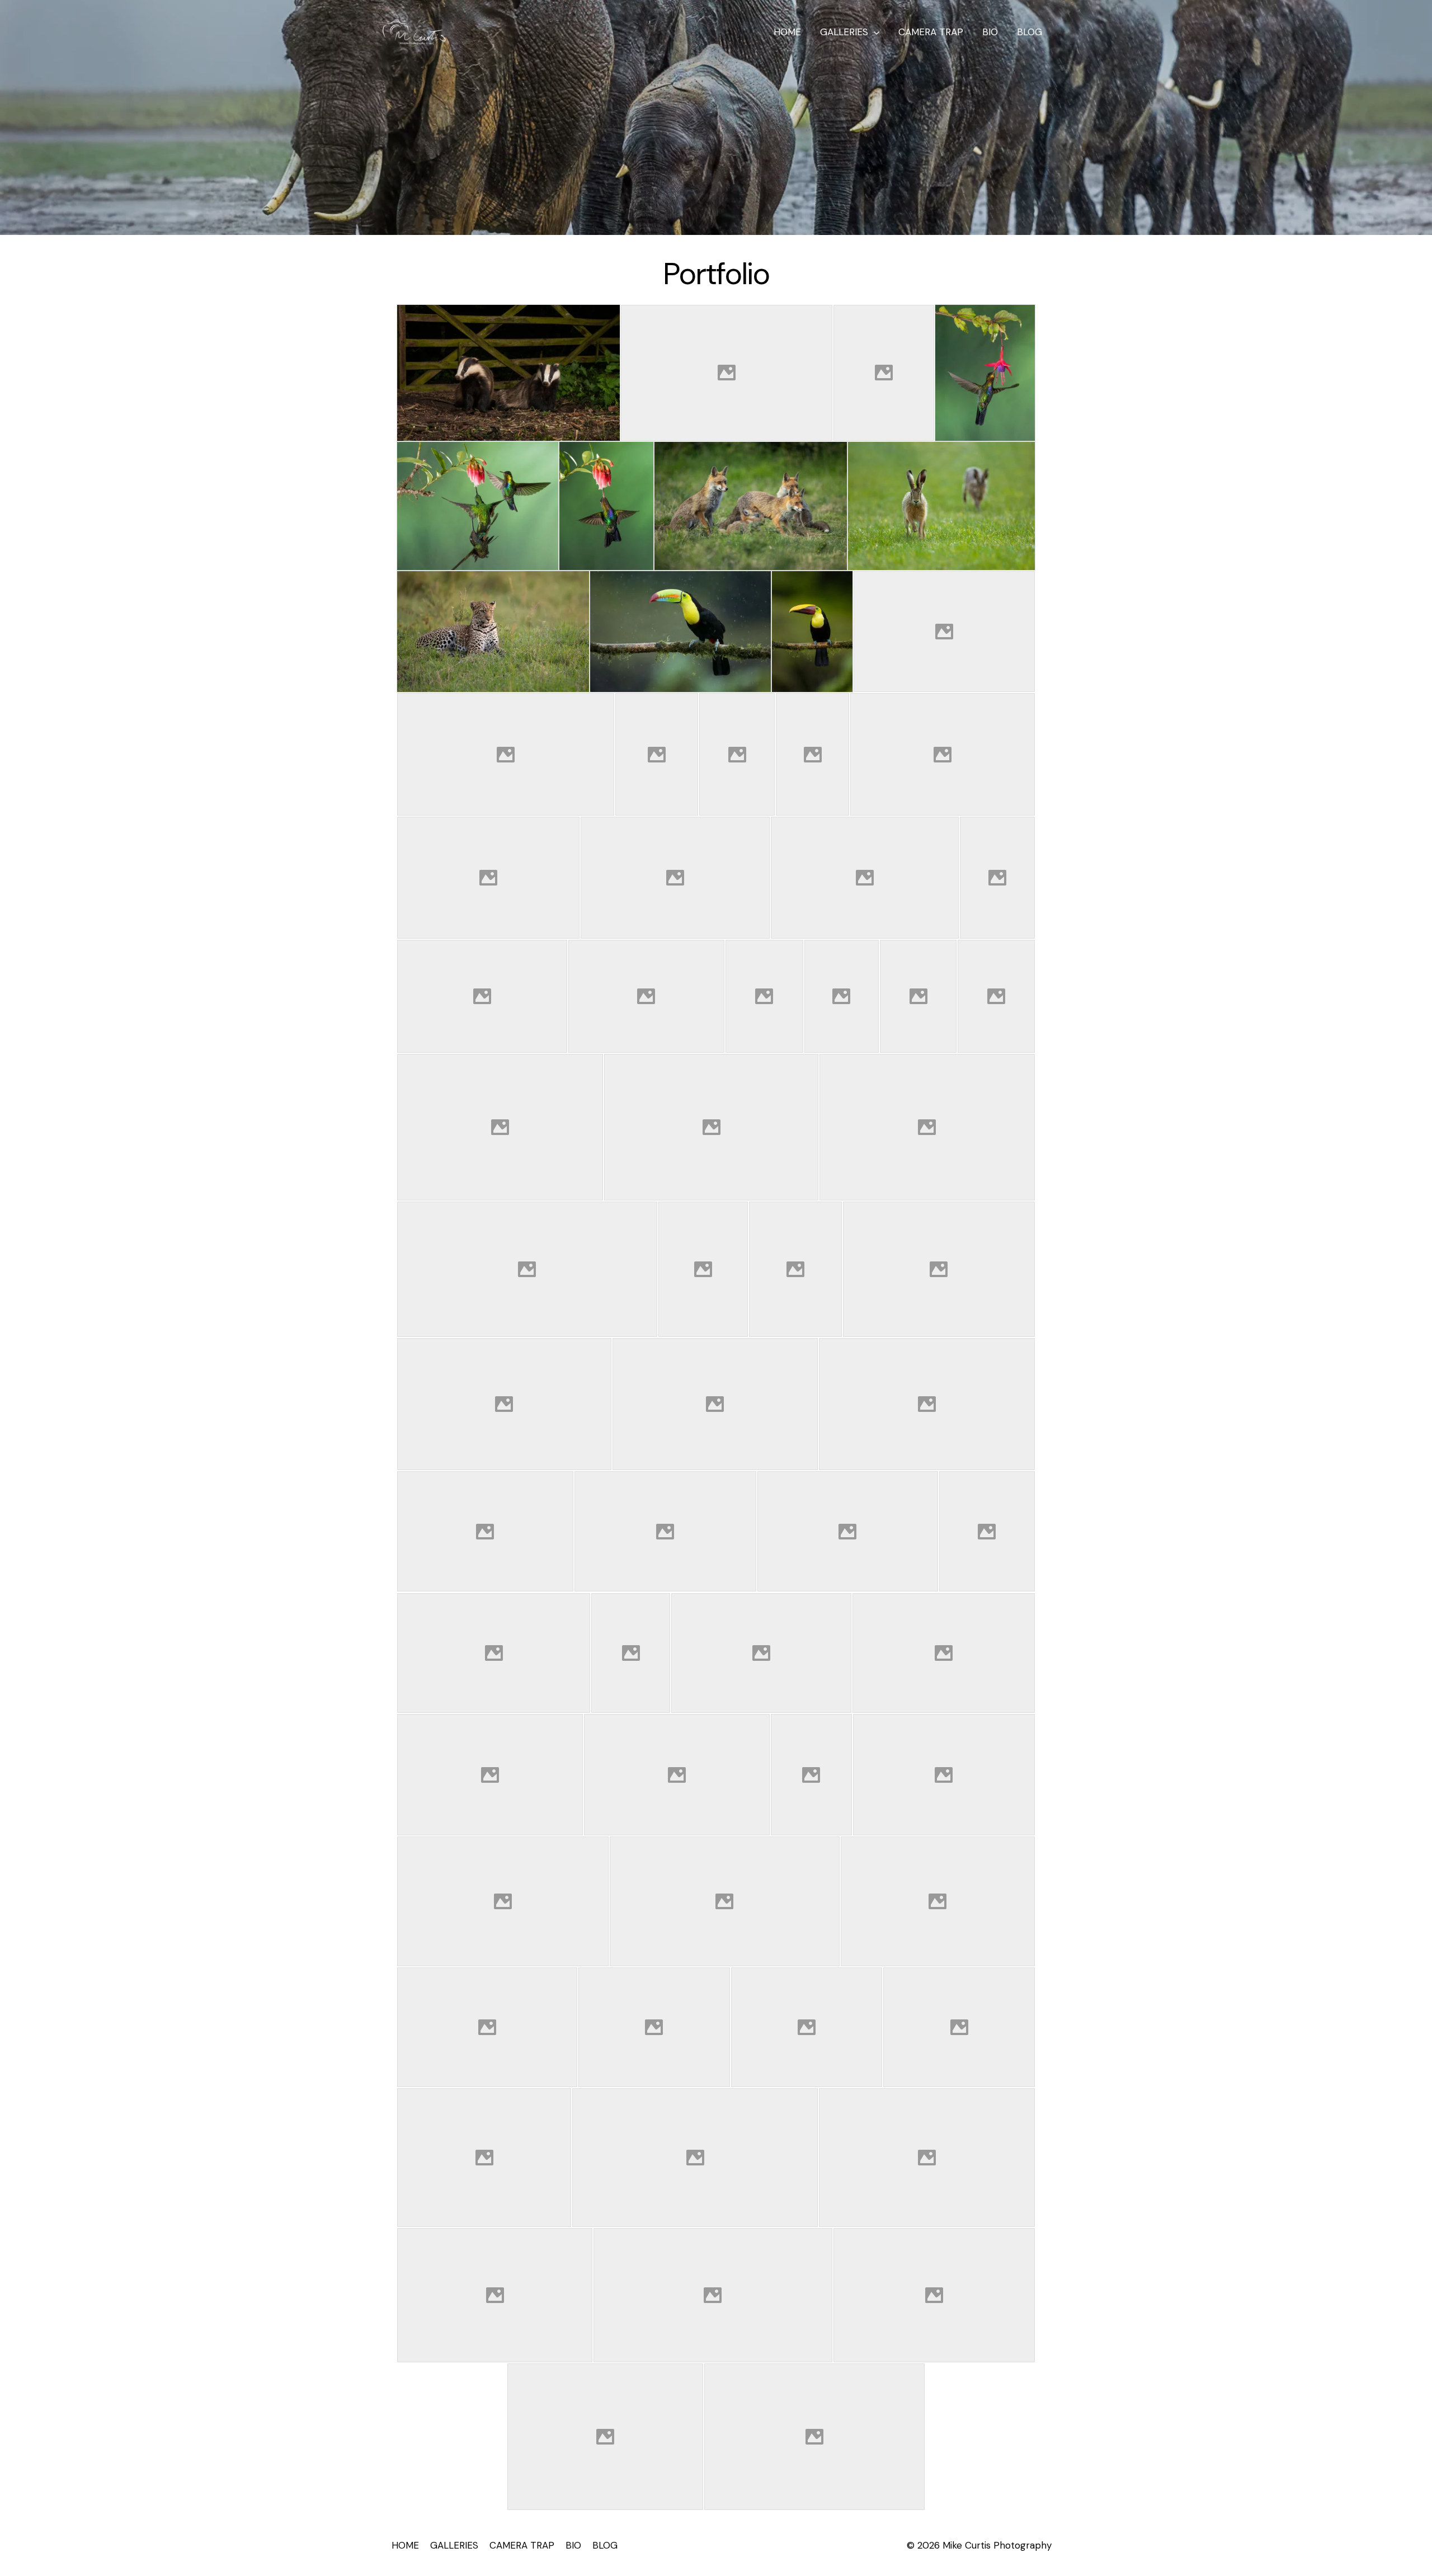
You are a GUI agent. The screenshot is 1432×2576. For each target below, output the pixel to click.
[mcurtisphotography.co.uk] (414, 31)
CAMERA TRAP (931, 32)
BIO (990, 32)
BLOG (1030, 32)
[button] (874, 32)
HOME (787, 32)
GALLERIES (844, 32)
